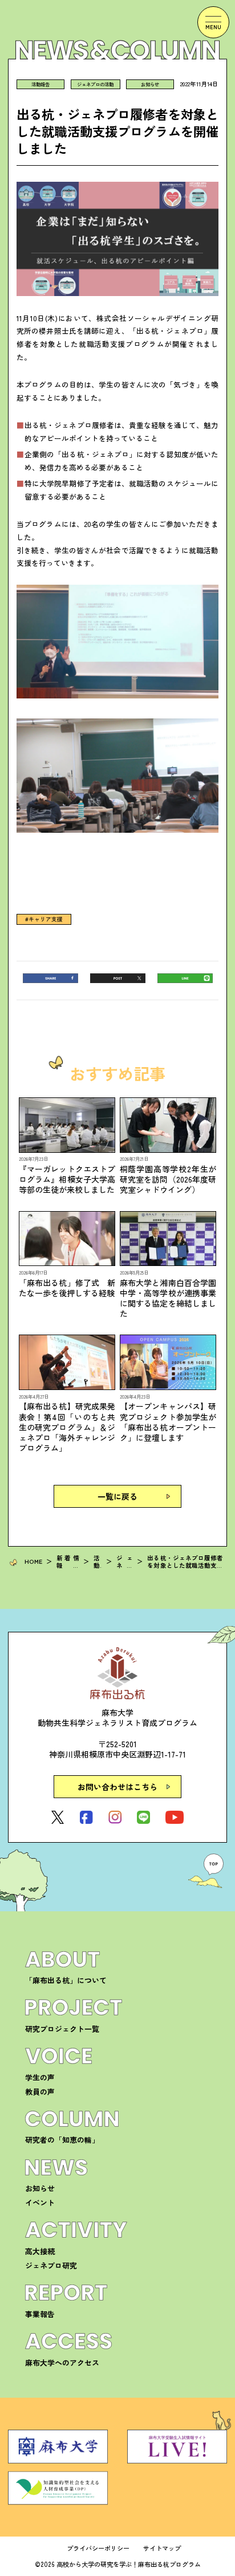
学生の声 (40, 2077)
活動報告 (40, 84)
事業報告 (40, 2314)
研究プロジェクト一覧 (62, 2029)
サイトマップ (162, 2548)
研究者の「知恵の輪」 (62, 2140)
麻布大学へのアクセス (62, 2363)
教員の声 (40, 2092)
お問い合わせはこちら (117, 1787)
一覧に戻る (117, 1496)
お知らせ (150, 84)
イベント (40, 2202)
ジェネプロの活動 (95, 84)
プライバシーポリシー (98, 2548)
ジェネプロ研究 (51, 2265)
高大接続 (40, 2251)
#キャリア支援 (44, 920)
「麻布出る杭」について (66, 1980)
